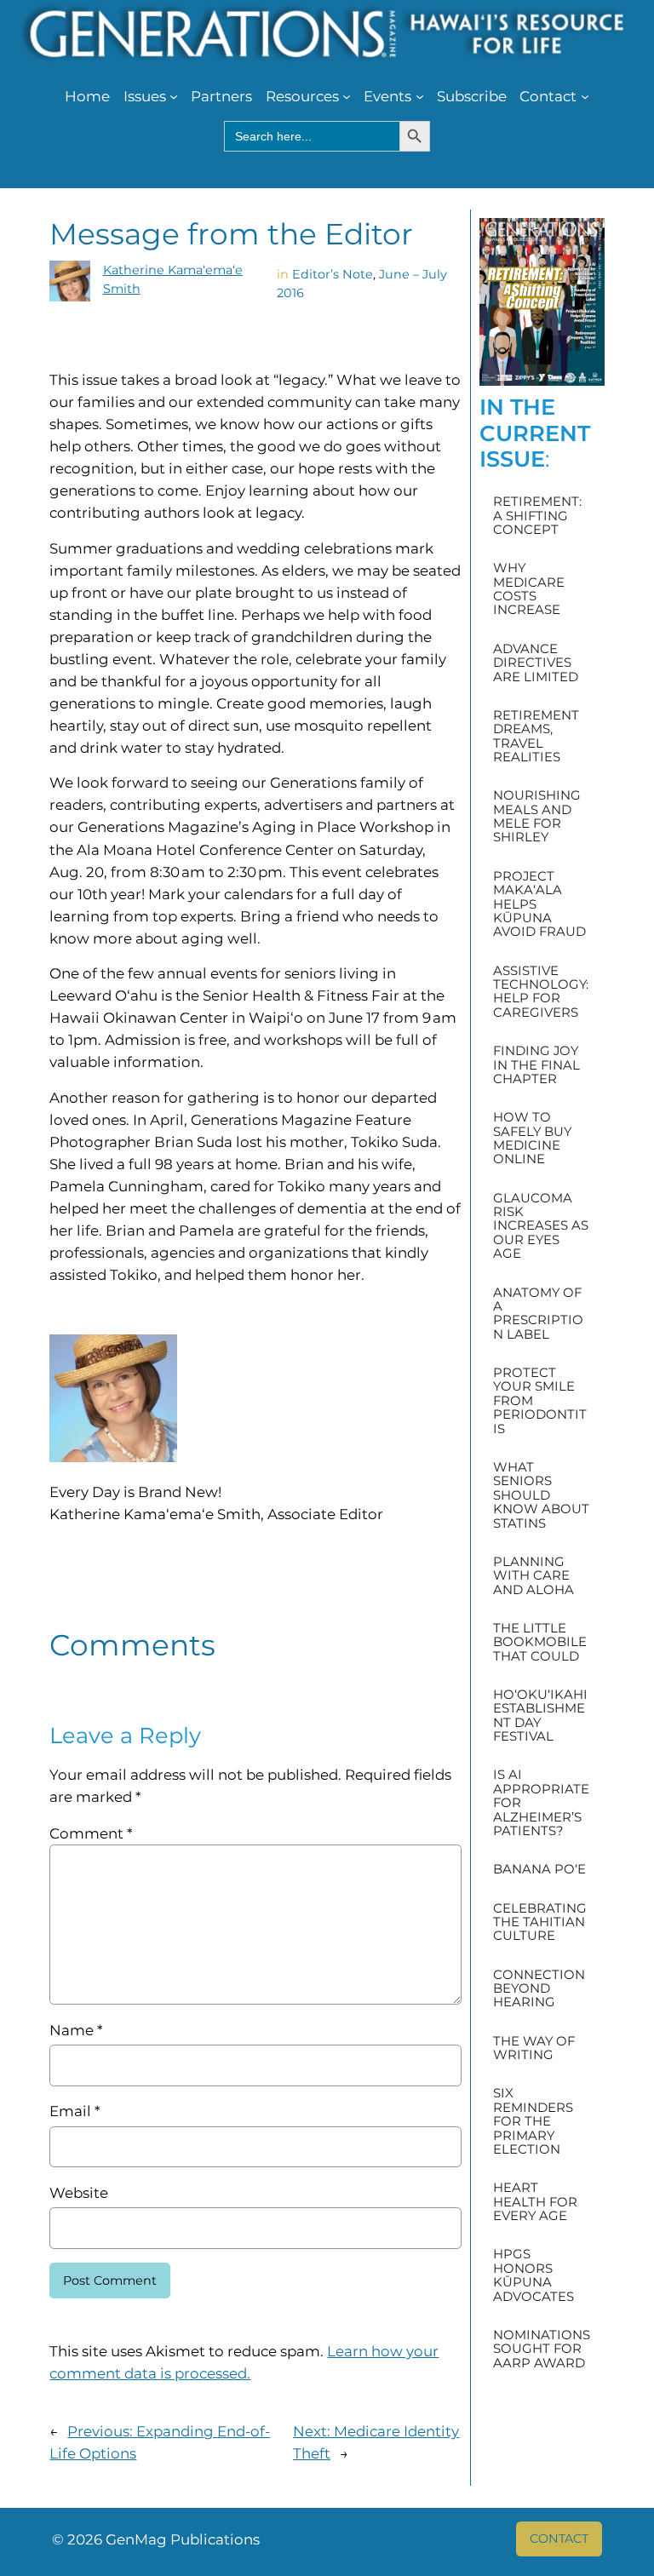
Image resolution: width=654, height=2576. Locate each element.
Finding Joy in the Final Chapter (536, 1065)
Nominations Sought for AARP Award (542, 2349)
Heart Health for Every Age (535, 2202)
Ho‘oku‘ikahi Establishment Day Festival (540, 1716)
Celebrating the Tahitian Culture (540, 1922)
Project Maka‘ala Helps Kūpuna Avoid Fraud (539, 904)
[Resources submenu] (347, 96)
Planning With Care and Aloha (534, 1576)
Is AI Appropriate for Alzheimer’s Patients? (541, 1803)
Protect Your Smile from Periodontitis (540, 1401)
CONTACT (559, 2539)
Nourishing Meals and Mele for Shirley (537, 817)
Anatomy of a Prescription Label (538, 1314)
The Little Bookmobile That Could (540, 1642)
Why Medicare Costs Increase (529, 589)
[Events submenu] (420, 96)
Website (79, 2193)
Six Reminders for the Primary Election (533, 2121)
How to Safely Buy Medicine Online (532, 1139)
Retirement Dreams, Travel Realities (536, 737)
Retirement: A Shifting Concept (537, 516)
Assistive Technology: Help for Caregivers (541, 992)
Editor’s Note (333, 274)
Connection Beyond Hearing (539, 1989)
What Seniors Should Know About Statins (541, 1495)
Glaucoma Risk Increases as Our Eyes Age (541, 1226)
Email (75, 2111)
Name (76, 2030)
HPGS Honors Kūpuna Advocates (534, 2275)
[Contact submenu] (585, 96)
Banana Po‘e (539, 1869)
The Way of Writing (534, 2048)
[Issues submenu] (174, 96)
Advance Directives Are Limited (536, 663)
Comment (91, 1833)
